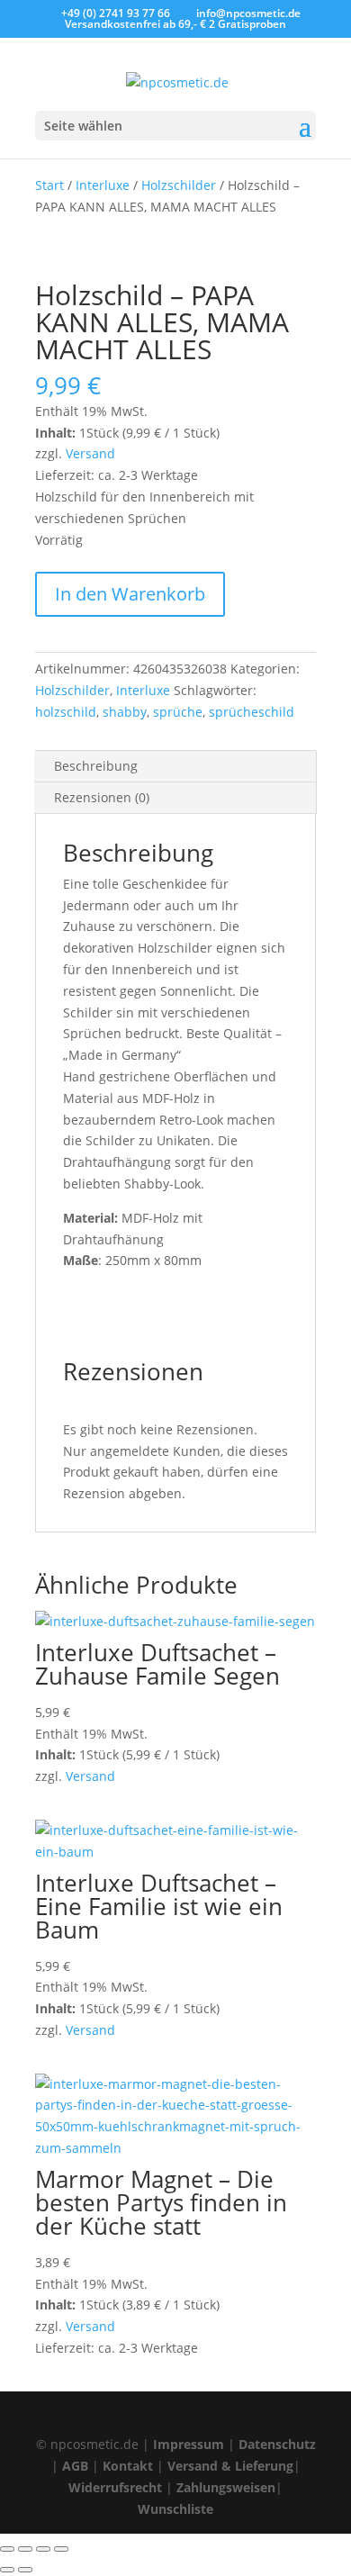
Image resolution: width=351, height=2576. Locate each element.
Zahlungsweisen (226, 2487)
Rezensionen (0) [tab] (102, 797)
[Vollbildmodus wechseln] (25, 2549)
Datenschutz (277, 2444)
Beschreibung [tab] (96, 766)
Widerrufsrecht (115, 2487)
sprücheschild (252, 712)
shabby (125, 712)
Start (49, 185)
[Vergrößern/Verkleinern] (7, 2549)
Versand (90, 453)
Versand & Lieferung (230, 2466)
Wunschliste (175, 2509)
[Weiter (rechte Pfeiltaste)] (25, 2570)
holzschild (66, 712)
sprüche (178, 712)
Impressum (189, 2444)
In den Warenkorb (130, 594)
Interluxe (103, 185)
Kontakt (128, 2466)
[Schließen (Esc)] (61, 2549)
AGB (75, 2466)
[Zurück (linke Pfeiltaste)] (7, 2570)
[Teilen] (43, 2549)
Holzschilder (179, 185)
